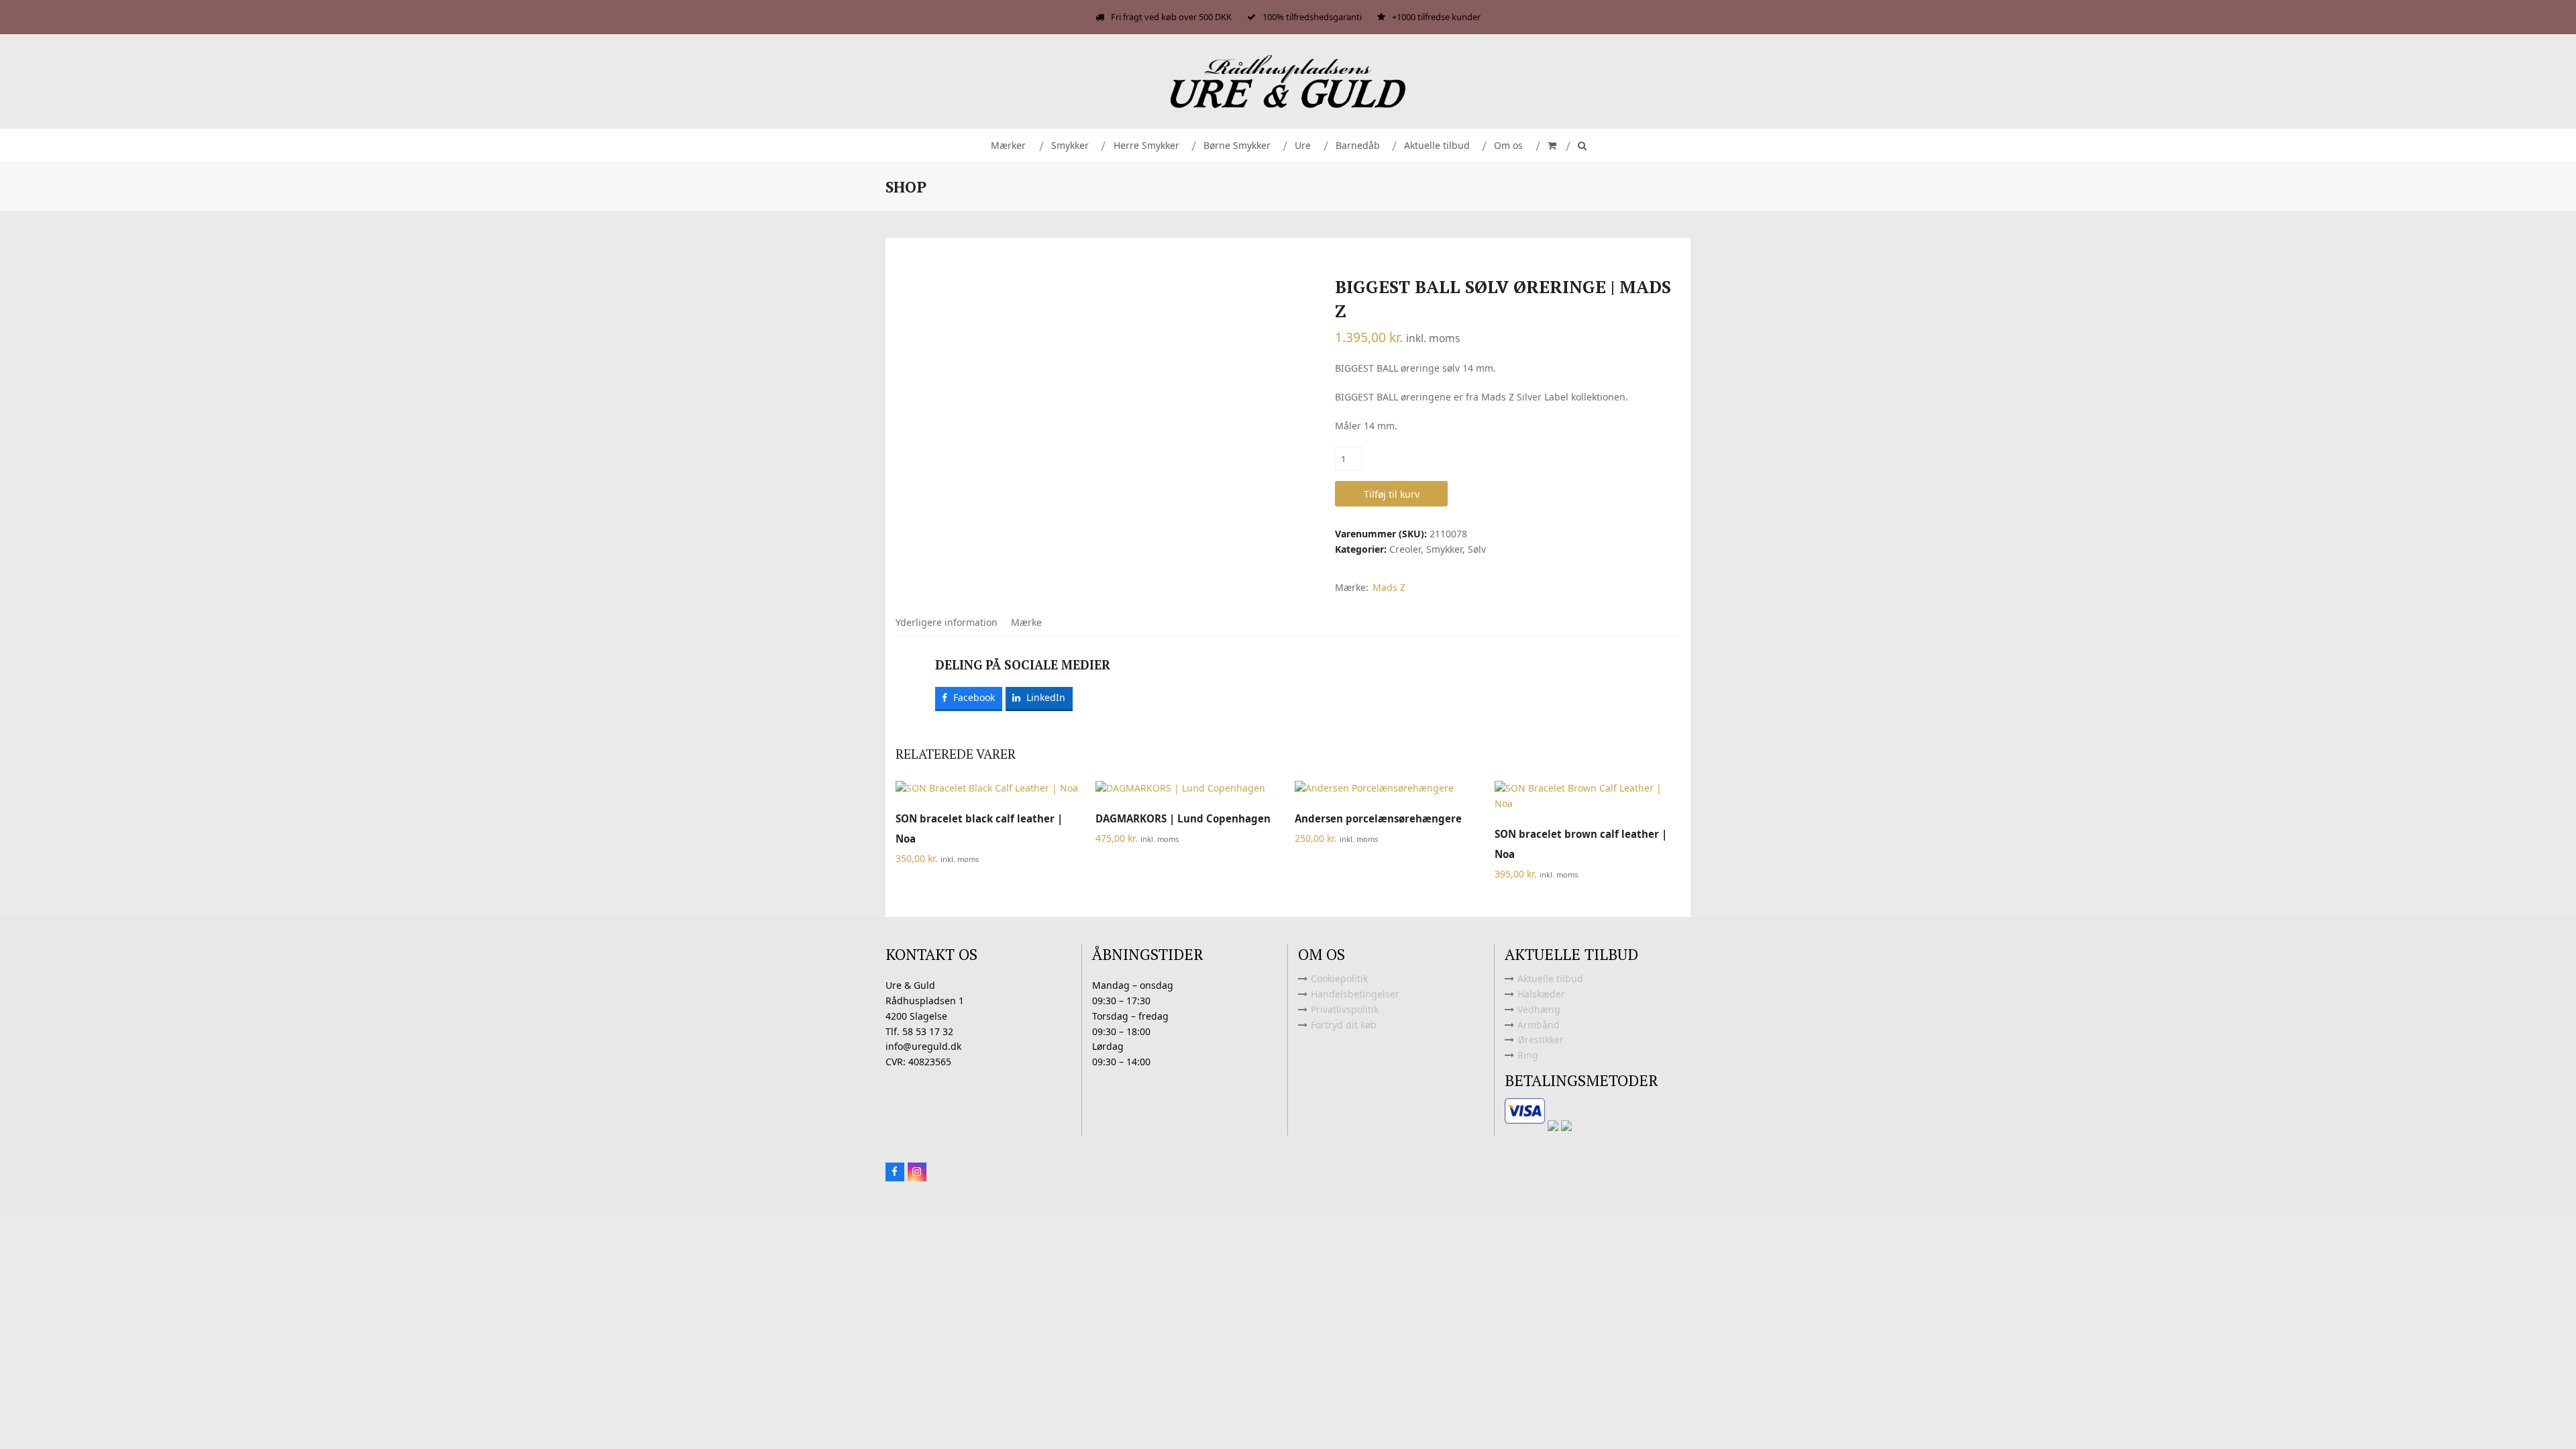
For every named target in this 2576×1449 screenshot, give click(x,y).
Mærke (1026, 622)
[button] (1551, 146)
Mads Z (1389, 587)
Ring (1528, 1055)
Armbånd (1539, 1025)
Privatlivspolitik (1345, 1009)
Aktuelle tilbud (1550, 978)
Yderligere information (947, 622)
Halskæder (1541, 994)
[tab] (947, 623)
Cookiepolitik (1339, 978)
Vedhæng (1539, 1009)
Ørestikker (1541, 1039)
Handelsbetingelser (1355, 994)
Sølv (1477, 549)
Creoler (1405, 549)
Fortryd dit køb (1344, 1025)
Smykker (1444, 549)
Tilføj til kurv (1392, 494)
